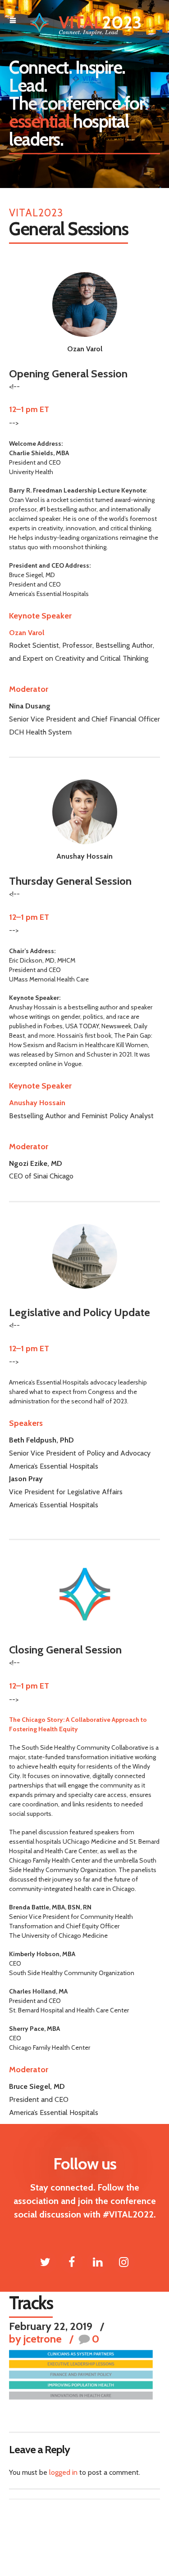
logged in (63, 2472)
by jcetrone (35, 2339)
